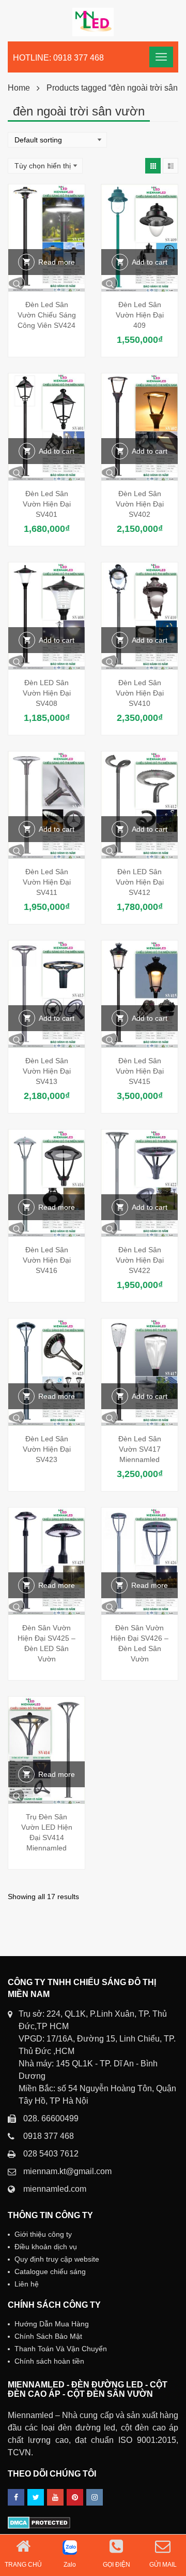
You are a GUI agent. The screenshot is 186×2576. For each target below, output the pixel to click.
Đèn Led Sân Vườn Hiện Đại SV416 (47, 1260)
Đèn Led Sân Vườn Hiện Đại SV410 (140, 693)
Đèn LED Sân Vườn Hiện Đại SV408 (47, 693)
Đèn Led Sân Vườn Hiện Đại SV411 (47, 882)
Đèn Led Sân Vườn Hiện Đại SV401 (47, 504)
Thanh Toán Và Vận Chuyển (61, 2349)
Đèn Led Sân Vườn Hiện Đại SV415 (140, 1071)
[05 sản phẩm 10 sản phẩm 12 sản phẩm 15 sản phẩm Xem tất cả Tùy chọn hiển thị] (45, 166)
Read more (57, 262)
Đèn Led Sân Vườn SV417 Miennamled (140, 1449)
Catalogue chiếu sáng (50, 2271)
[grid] (153, 166)
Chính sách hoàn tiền (49, 2361)
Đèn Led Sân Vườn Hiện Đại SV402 (140, 504)
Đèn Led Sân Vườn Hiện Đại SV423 (47, 1449)
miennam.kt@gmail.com (67, 2171)
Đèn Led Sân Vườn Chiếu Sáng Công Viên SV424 (47, 315)
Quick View (47, 283)
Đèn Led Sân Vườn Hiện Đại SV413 (47, 1071)
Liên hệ (27, 2284)
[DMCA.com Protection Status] (39, 2522)
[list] (171, 166)
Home (19, 88)
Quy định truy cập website (57, 2259)
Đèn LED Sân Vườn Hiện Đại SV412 (140, 882)
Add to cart (150, 262)
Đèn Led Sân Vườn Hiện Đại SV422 (140, 1260)
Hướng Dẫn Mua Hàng (52, 2324)
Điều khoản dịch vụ (46, 2247)
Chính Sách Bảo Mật (48, 2336)
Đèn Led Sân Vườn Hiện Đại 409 (140, 315)
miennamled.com (55, 2189)
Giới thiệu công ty (43, 2234)
